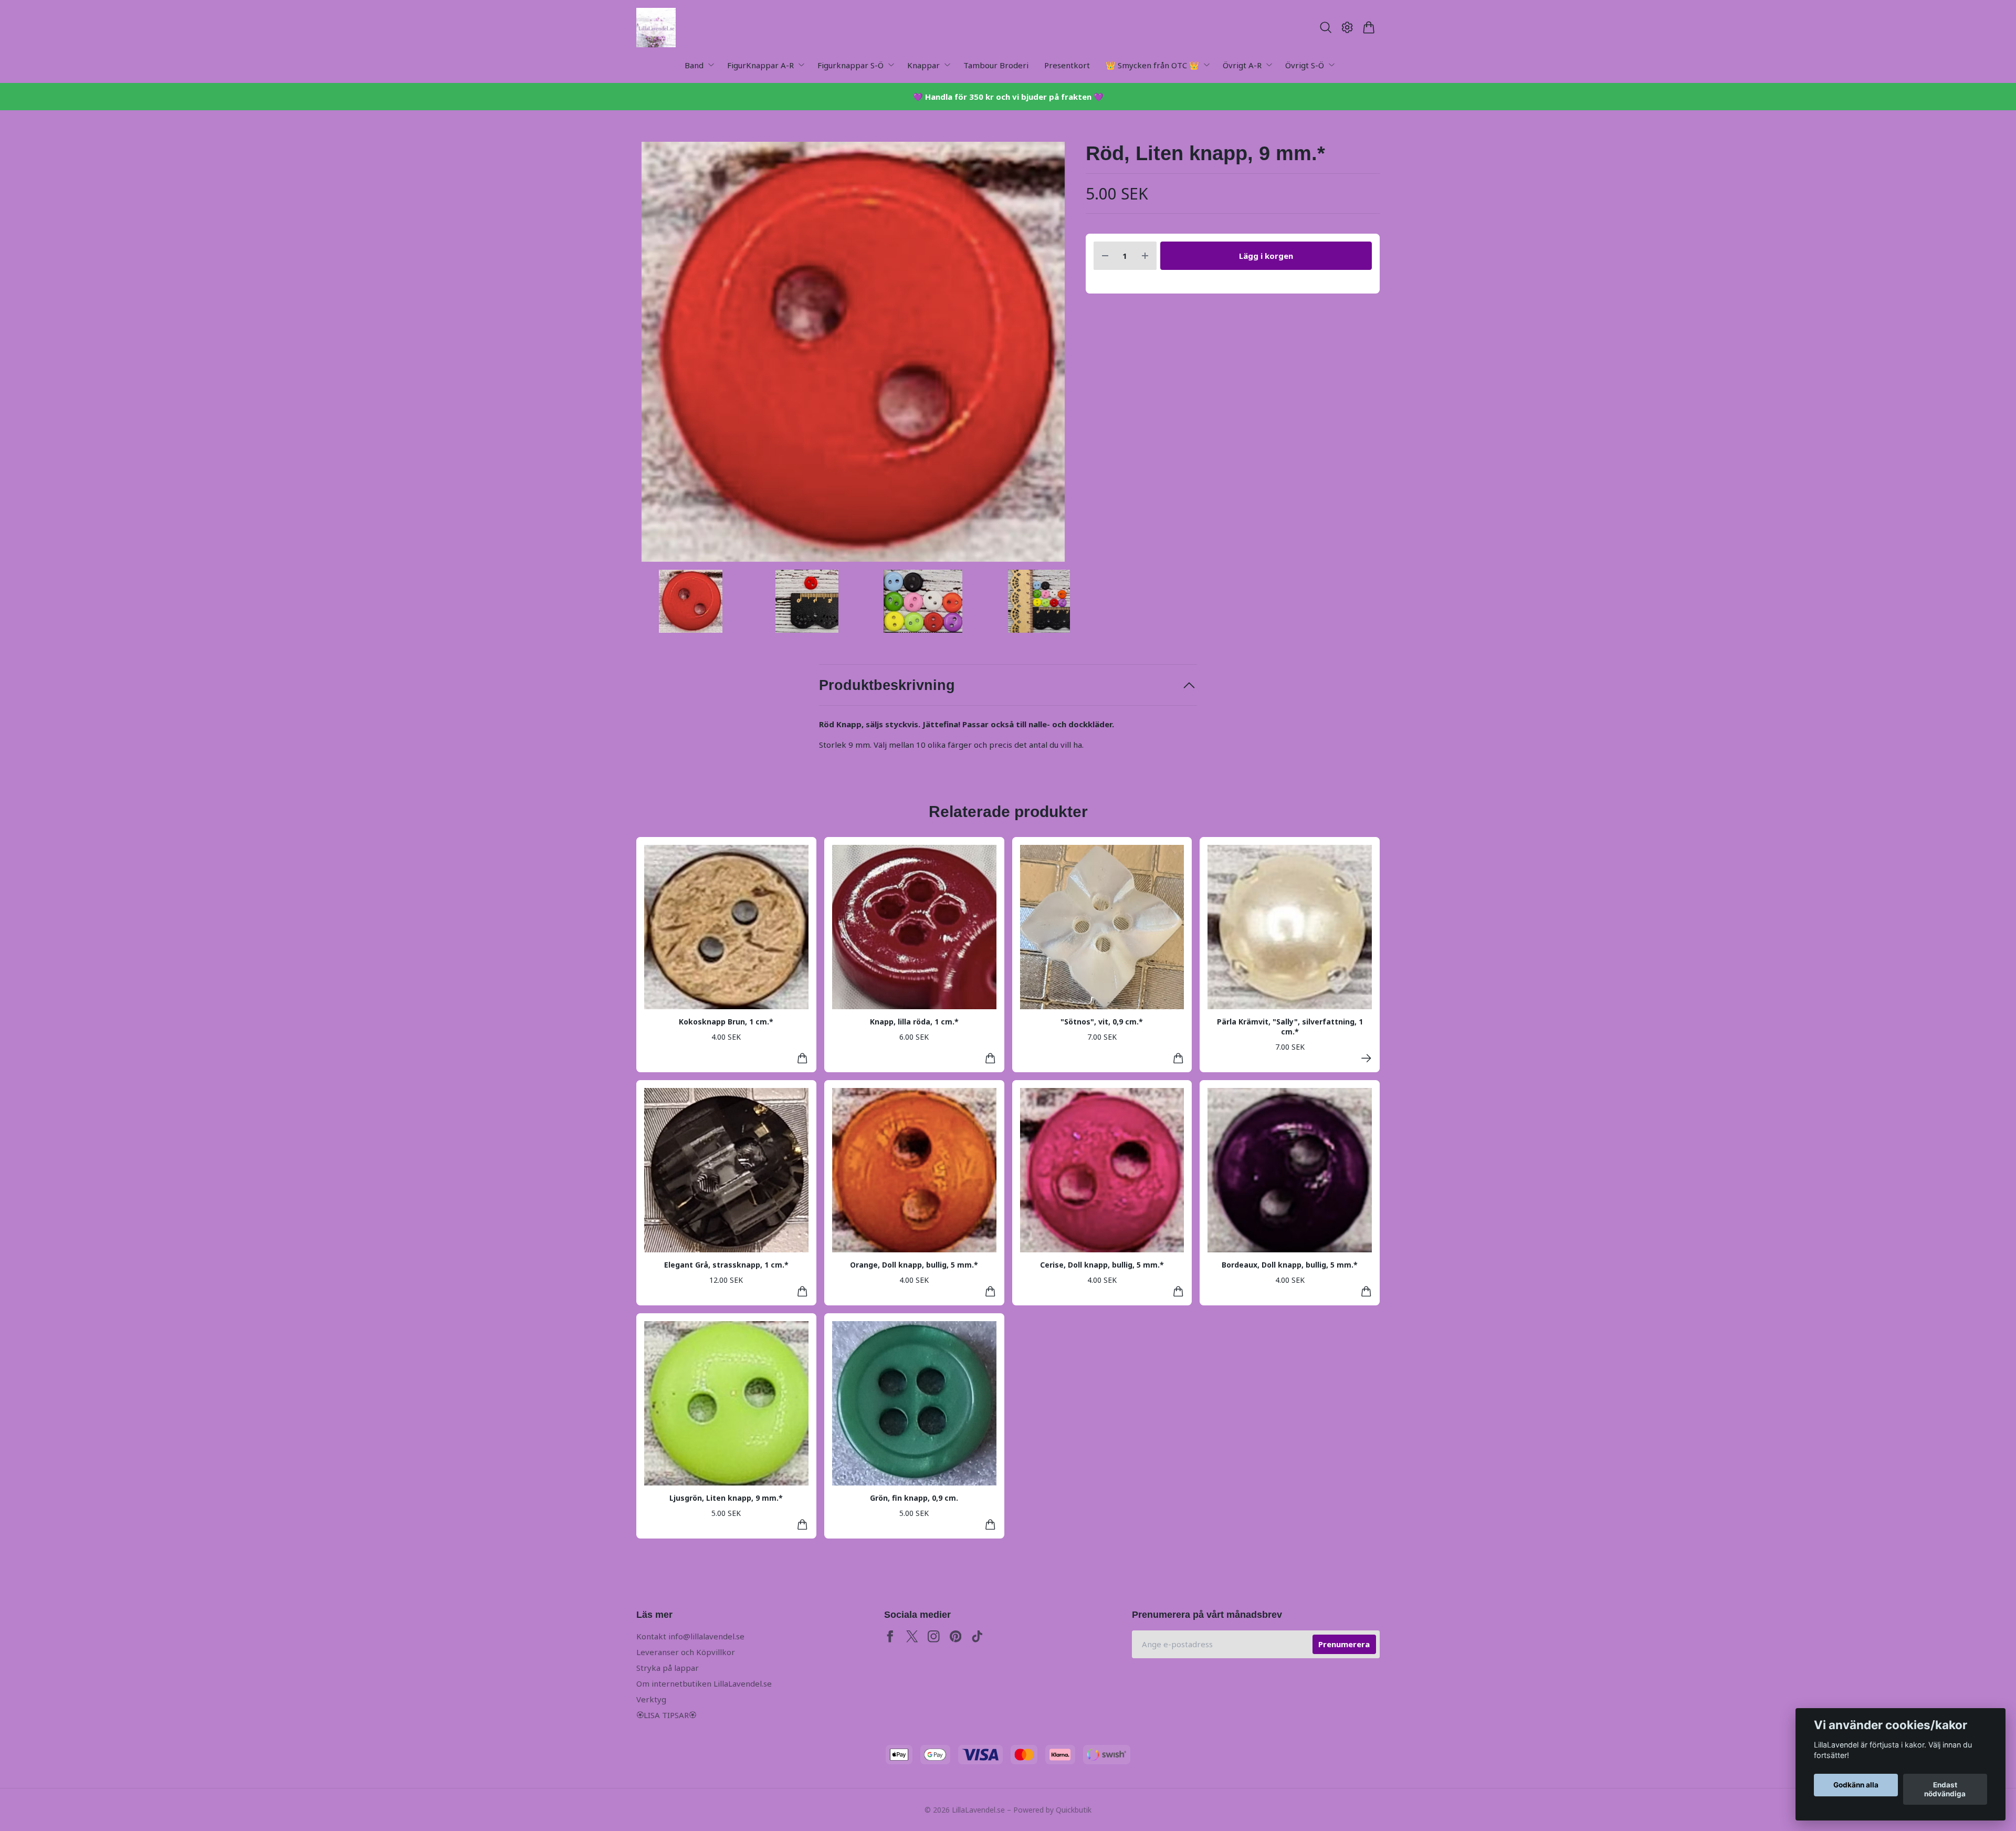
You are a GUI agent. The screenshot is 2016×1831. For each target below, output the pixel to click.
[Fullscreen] (853, 352)
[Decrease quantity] (1105, 256)
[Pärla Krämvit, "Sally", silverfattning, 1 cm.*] (1366, 1058)
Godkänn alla (1856, 1785)
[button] (1053, 356)
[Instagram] (934, 1636)
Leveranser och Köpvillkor (686, 1652)
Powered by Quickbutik (1052, 1810)
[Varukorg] (1369, 27)
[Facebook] (890, 1636)
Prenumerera (1344, 1644)
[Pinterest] (956, 1636)
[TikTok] (977, 1636)
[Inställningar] (1347, 27)
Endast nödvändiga (1945, 1790)
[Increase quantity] (1145, 256)
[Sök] (1325, 27)
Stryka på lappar (668, 1668)
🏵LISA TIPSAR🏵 (666, 1715)
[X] (912, 1636)
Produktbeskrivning (887, 685)
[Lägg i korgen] (802, 1058)
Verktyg (651, 1699)
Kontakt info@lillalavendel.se (690, 1636)
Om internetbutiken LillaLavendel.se (704, 1683)
